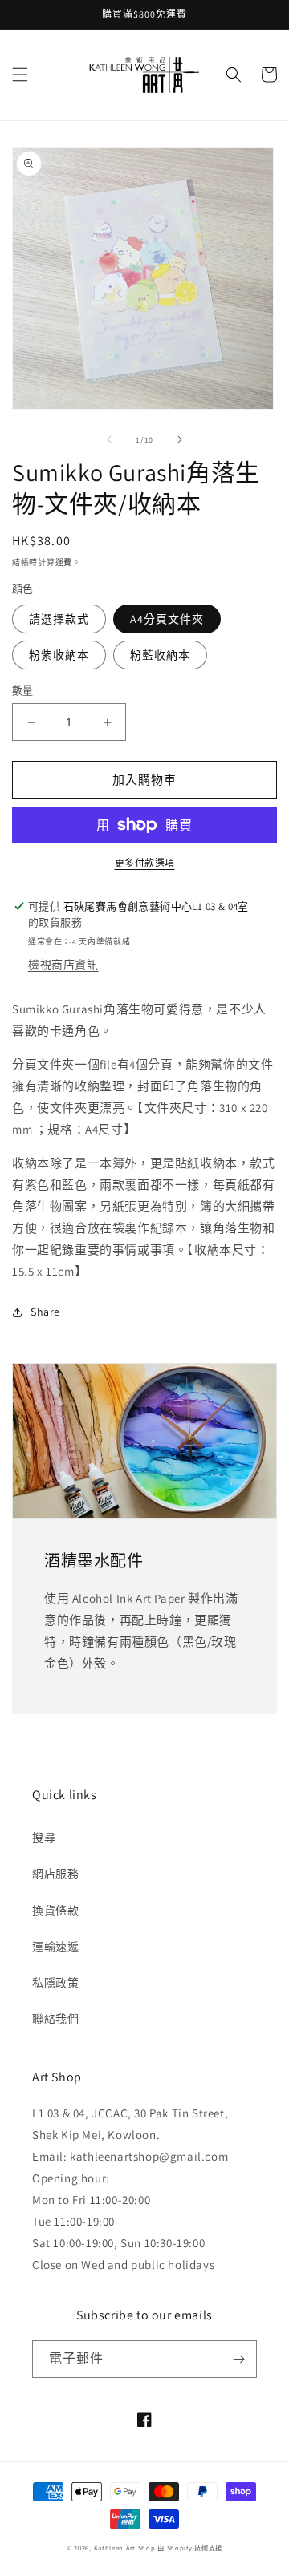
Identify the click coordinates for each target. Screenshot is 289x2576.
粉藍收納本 (160, 655)
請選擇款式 (59, 619)
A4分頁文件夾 (167, 619)
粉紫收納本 (59, 655)
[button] (20, 75)
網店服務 (55, 1874)
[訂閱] (238, 2359)
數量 (23, 691)
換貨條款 (55, 1911)
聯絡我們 (55, 2019)
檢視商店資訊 (63, 964)
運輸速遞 (55, 1947)
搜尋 (44, 1838)
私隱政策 (55, 1983)
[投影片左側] (109, 439)
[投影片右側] (180, 439)
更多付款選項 (145, 863)
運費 (64, 562)
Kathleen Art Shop (126, 2548)
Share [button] (45, 1312)
